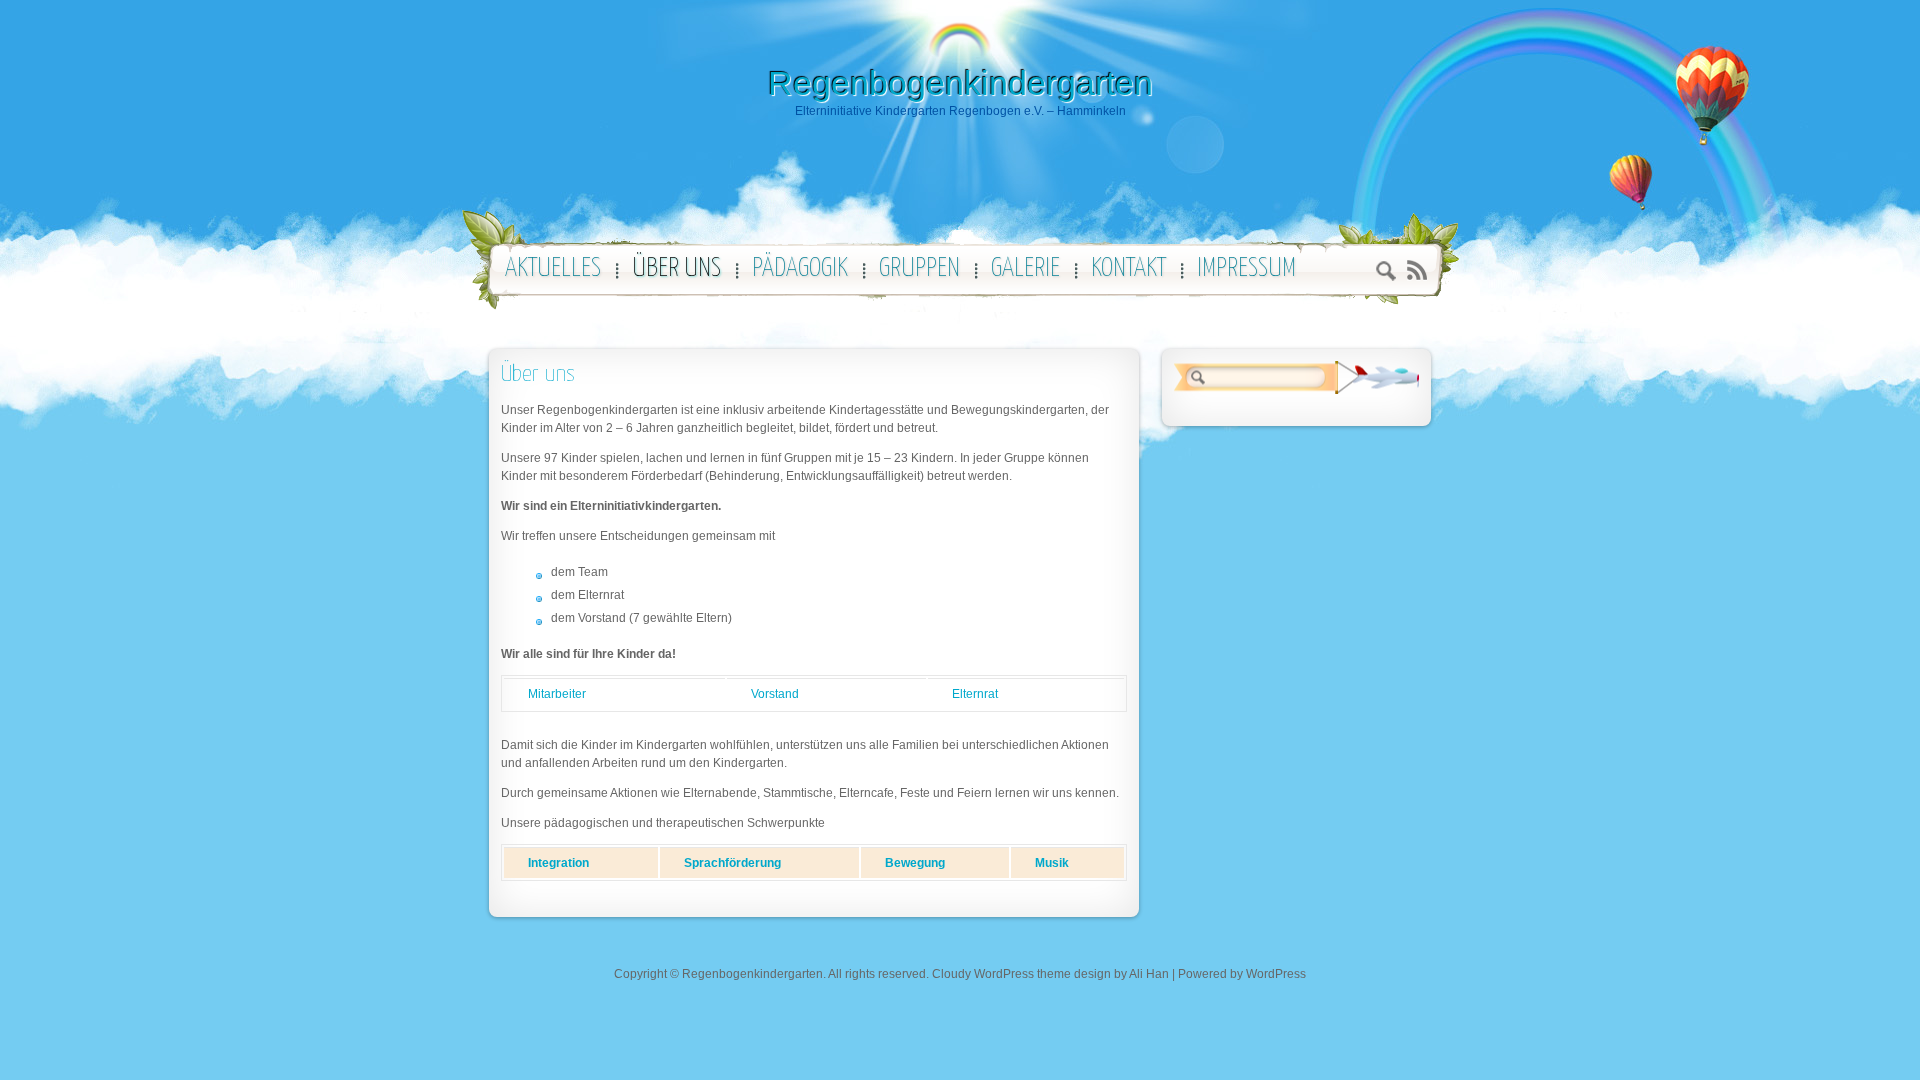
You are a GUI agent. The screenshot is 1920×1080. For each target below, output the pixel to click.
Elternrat (975, 694)
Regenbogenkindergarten (960, 83)
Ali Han (1149, 974)
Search (1386, 273)
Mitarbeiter (557, 694)
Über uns (538, 374)
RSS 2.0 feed (1416, 270)
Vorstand (775, 694)
